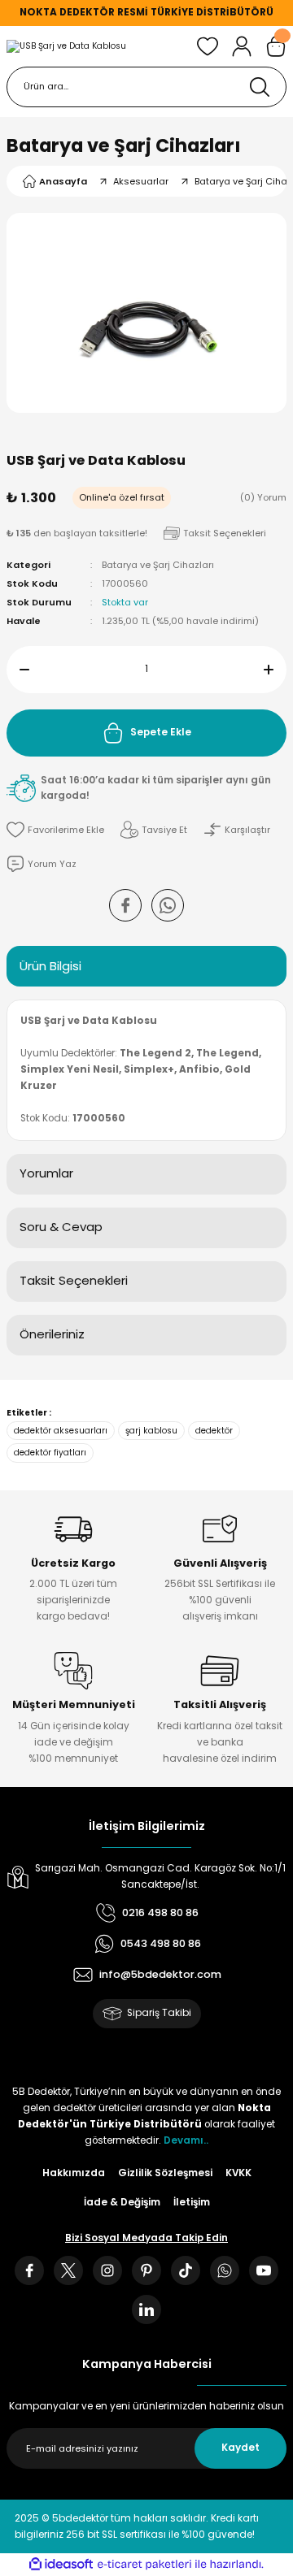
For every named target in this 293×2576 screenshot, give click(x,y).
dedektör (214, 1431)
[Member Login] (242, 46)
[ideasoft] (61, 2565)
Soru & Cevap (61, 1227)
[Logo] (66, 46)
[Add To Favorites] (55, 830)
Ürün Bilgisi (50, 966)
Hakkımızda (74, 2173)
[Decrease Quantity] (18, 670)
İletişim (192, 2202)
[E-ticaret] (144, 2564)
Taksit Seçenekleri (74, 1280)
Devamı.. (186, 2140)
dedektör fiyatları (50, 1453)
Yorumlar (46, 1173)
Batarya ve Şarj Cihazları (124, 145)
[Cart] (276, 46)
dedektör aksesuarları (61, 1431)
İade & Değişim (122, 2202)
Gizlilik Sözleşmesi (165, 2173)
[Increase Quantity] (275, 670)
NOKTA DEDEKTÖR (67, 12)
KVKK (238, 2173)
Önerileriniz (52, 1334)
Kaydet (241, 2448)
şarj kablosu (151, 1431)
